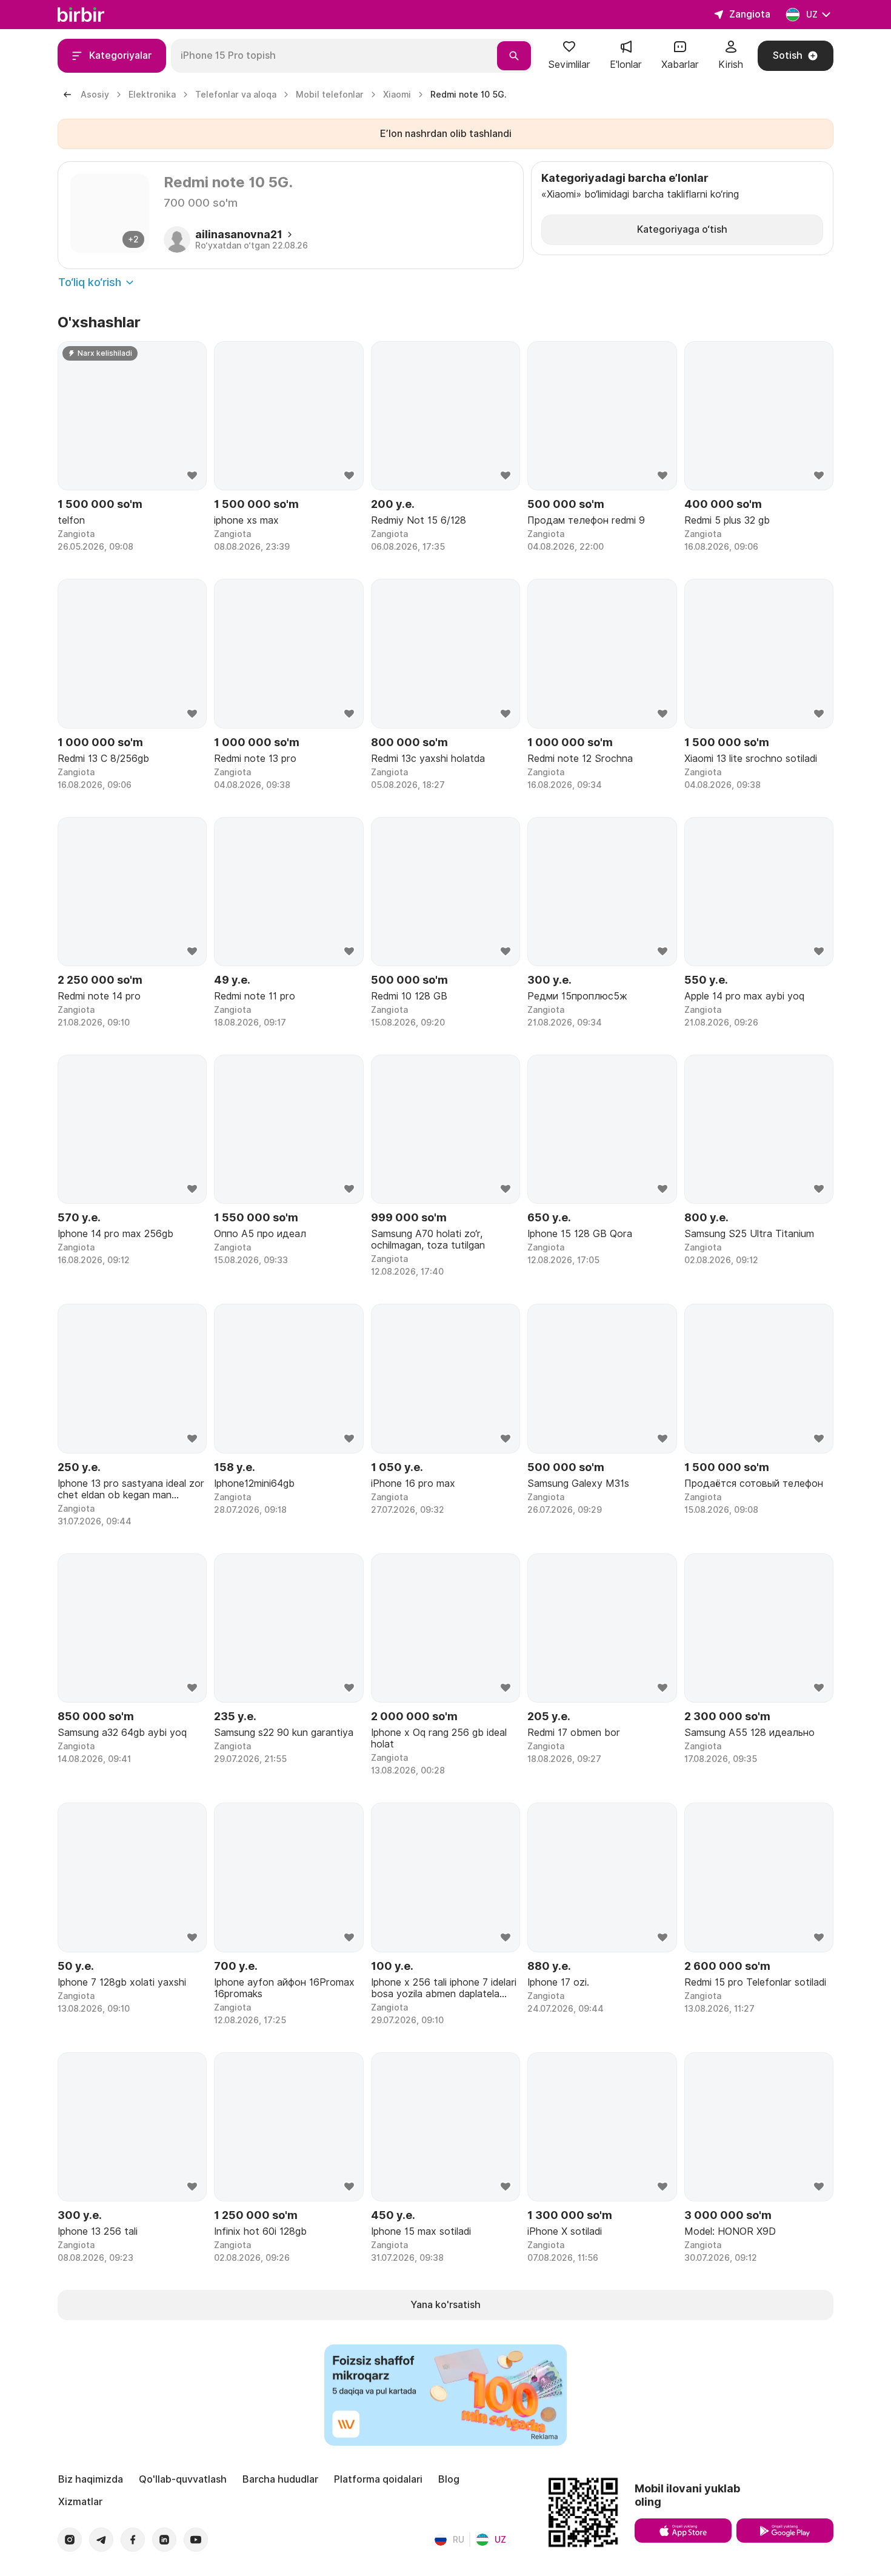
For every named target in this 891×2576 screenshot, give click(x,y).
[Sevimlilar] (569, 51)
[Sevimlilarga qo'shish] (192, 476)
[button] (569, 56)
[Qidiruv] (514, 56)
